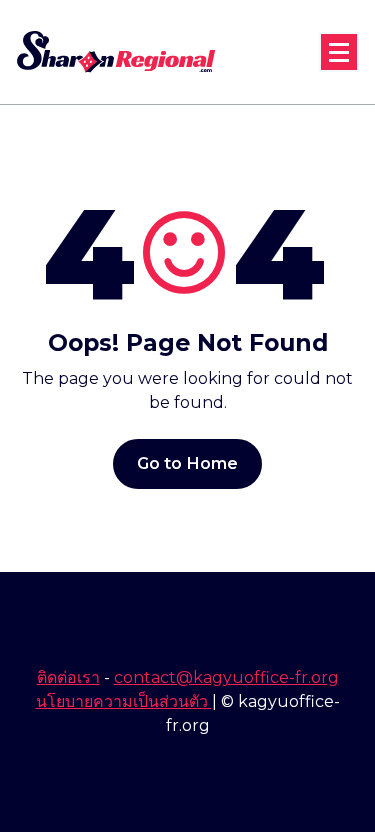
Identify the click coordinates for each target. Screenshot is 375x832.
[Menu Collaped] (339, 52)
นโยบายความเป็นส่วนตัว (124, 701)
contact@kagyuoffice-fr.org (226, 677)
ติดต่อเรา (68, 677)
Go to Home (188, 463)
